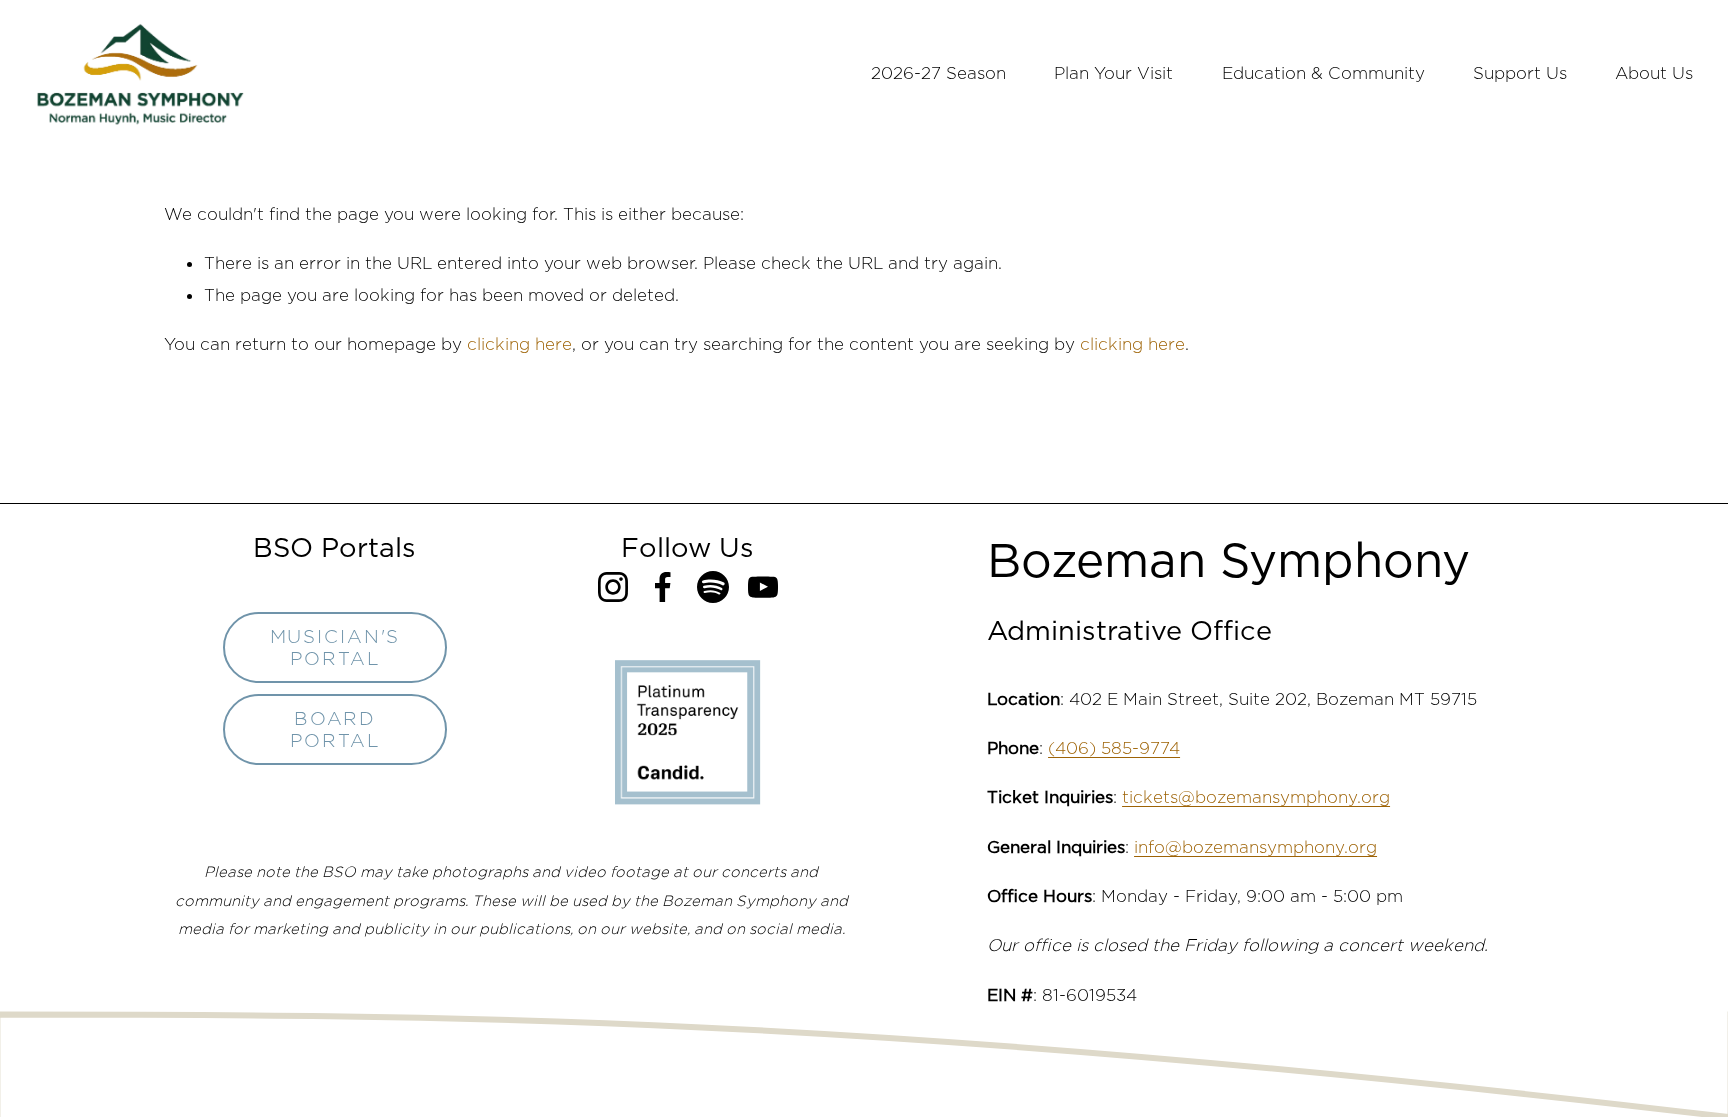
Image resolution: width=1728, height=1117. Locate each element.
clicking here (519, 344)
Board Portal (334, 729)
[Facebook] (663, 587)
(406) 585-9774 (1114, 748)
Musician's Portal (335, 647)
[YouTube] (763, 587)
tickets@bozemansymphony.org (1256, 797)
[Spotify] (713, 587)
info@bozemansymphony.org (1255, 847)
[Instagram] (613, 587)
